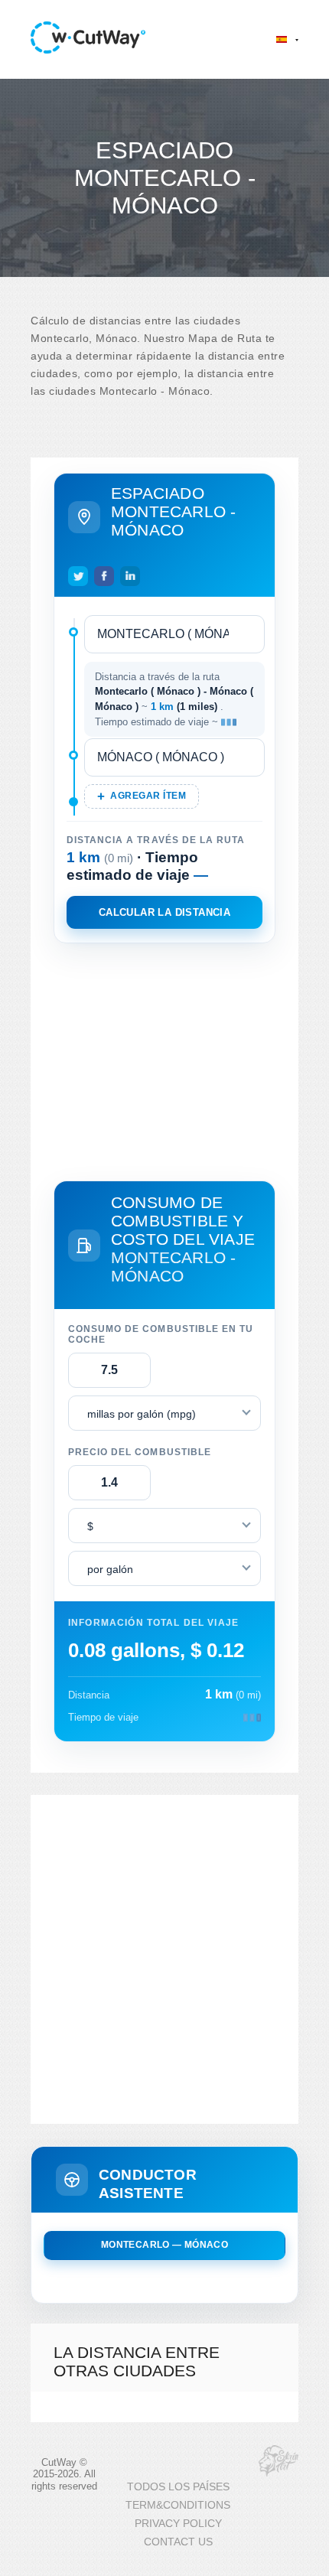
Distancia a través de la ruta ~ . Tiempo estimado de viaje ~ (174, 699)
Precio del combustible (140, 1452)
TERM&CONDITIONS (178, 2505)
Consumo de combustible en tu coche (161, 1334)
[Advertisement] (164, 1059)
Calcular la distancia (164, 912)
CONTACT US (178, 2542)
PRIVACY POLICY (178, 2524)
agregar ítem (148, 796)
